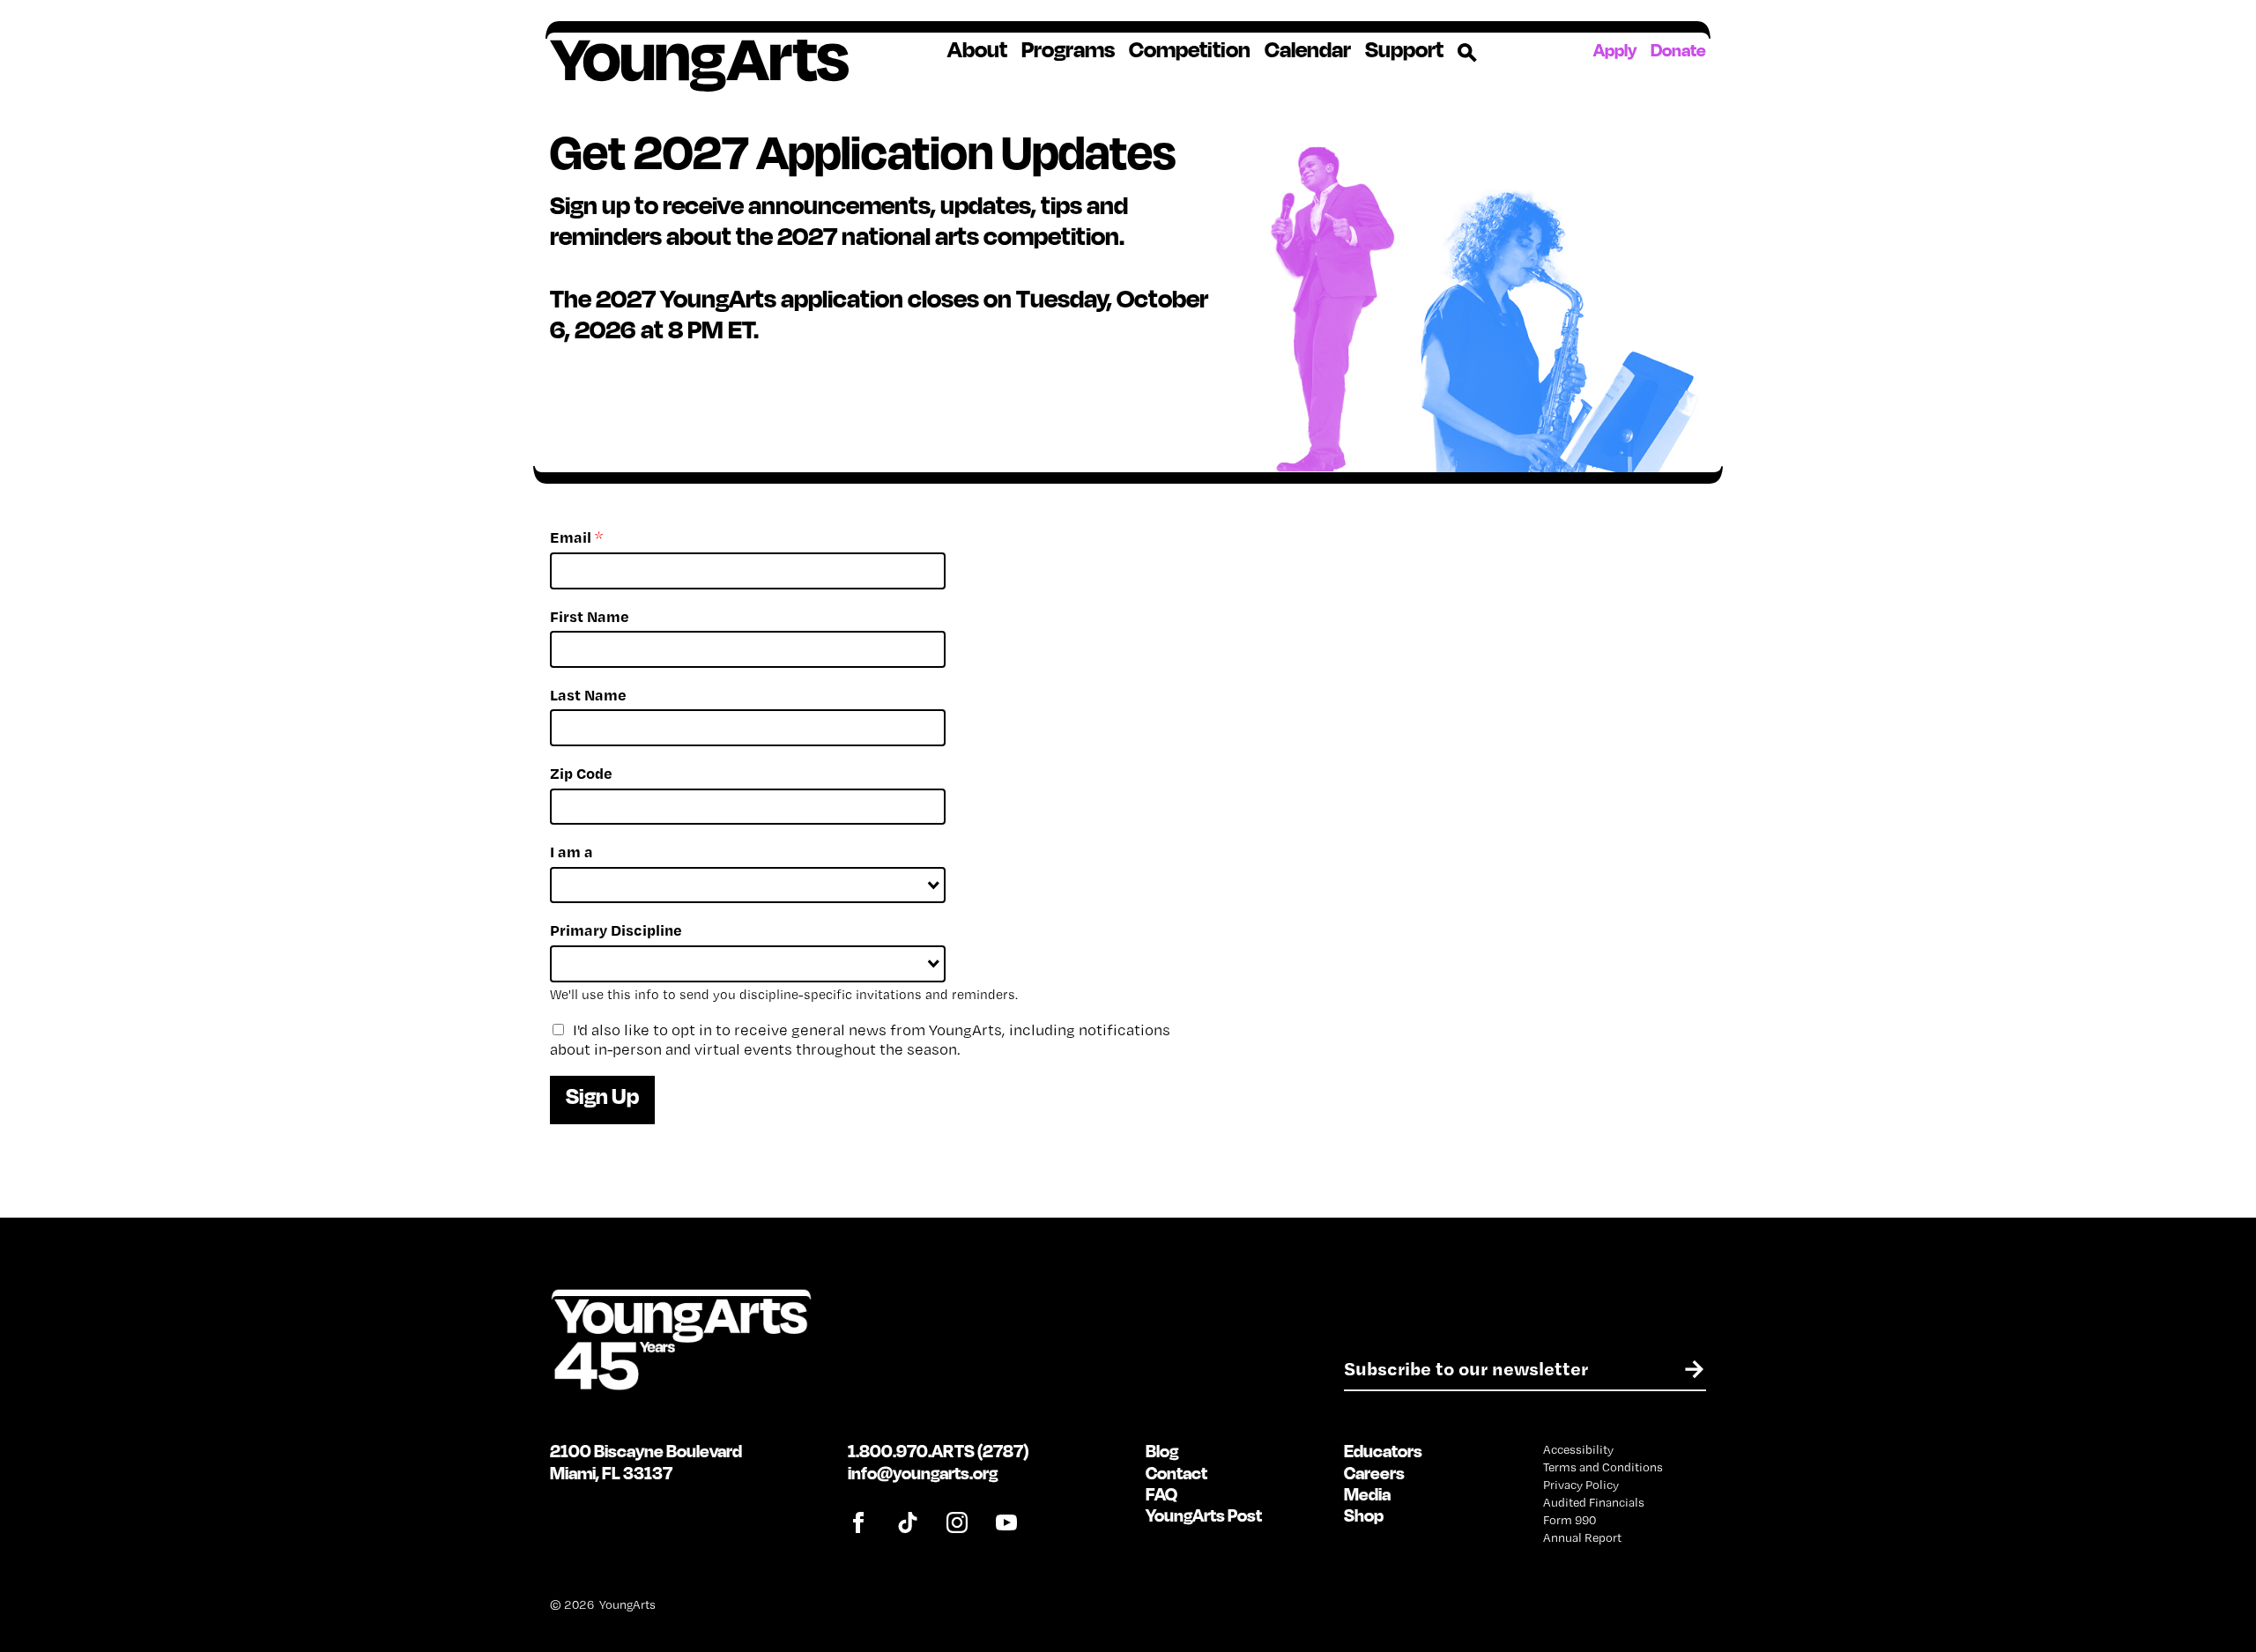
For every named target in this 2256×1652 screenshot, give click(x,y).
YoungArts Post (1204, 1515)
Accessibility (1578, 1449)
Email (576, 537)
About (977, 49)
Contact (1176, 1473)
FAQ (1161, 1494)
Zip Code (581, 773)
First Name (590, 616)
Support (1404, 49)
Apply (1615, 50)
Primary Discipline (616, 930)
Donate (1678, 50)
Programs (1068, 49)
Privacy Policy (1581, 1485)
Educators (1383, 1451)
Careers (1374, 1473)
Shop (1364, 1515)
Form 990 (1570, 1520)
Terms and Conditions (1603, 1467)
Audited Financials (1594, 1502)
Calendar (1308, 49)
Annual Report (1582, 1537)
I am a (571, 852)
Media (1367, 1494)
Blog (1162, 1451)
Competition (1190, 49)
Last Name (588, 695)
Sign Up (602, 1096)
